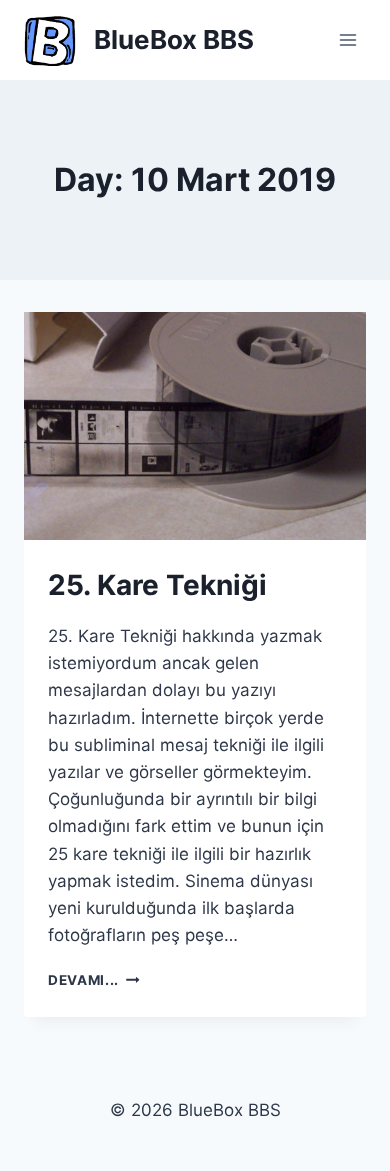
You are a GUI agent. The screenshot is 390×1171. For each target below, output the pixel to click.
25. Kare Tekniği (157, 585)
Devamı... (94, 980)
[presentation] (195, 426)
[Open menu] (347, 39)
